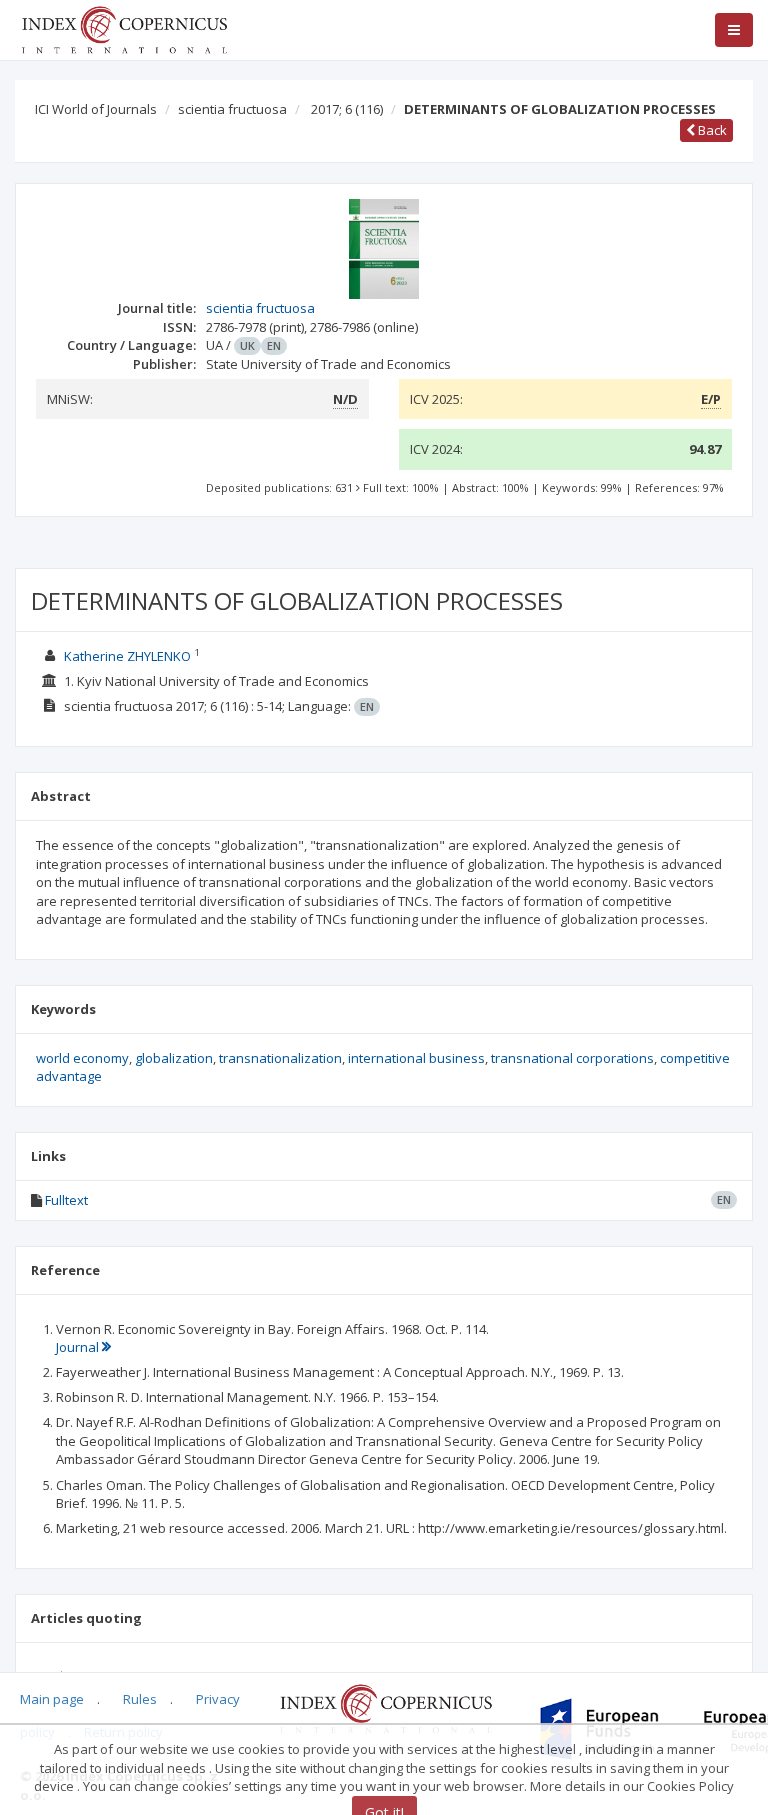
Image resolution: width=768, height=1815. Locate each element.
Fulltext (66, 1200)
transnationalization (280, 1058)
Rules (140, 1699)
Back (711, 130)
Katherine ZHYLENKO (127, 656)
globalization (174, 1058)
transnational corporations (572, 1058)
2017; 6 (347, 109)
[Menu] (734, 30)
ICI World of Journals (96, 109)
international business (416, 1058)
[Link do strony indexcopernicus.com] (385, 1707)
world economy (82, 1058)
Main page (52, 1699)
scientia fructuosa (232, 109)
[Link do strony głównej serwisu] (124, 28)
